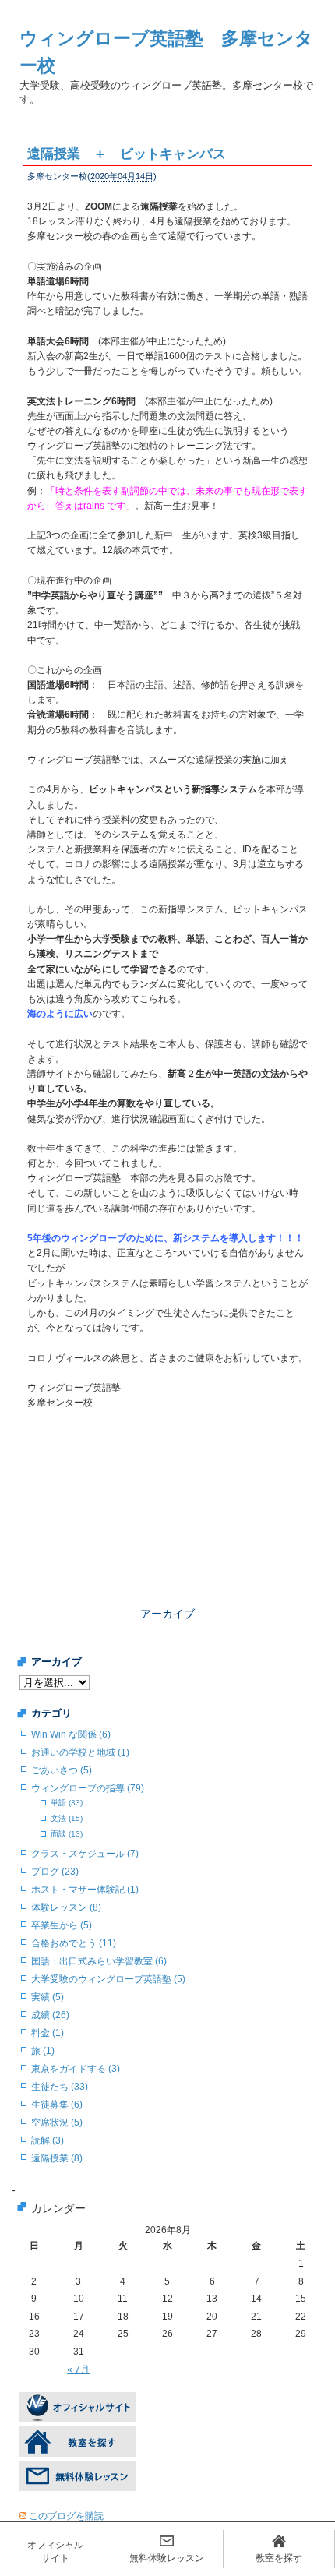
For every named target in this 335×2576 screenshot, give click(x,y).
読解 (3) (48, 2140)
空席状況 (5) (57, 2123)
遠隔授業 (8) (57, 2158)
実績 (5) (48, 1997)
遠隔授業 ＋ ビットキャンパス (127, 154)
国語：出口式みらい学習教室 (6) (99, 1961)
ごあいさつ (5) (62, 1770)
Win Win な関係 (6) (71, 1734)
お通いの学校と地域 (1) (80, 1752)
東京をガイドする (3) (76, 2069)
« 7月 (78, 2370)
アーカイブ (167, 1614)
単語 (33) (67, 1803)
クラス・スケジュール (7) (85, 1854)
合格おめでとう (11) (74, 1943)
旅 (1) (43, 2051)
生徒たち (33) (60, 2087)
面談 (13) (67, 1834)
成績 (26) (50, 2015)
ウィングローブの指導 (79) (88, 1788)
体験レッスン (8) (66, 1907)
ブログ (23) (55, 1872)
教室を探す (279, 2558)
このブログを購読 (66, 2516)
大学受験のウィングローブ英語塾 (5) (108, 1979)
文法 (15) (67, 1818)
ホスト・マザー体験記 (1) (85, 1890)
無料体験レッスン (167, 2558)
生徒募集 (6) (57, 2105)
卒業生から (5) (62, 1925)
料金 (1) (48, 2033)
